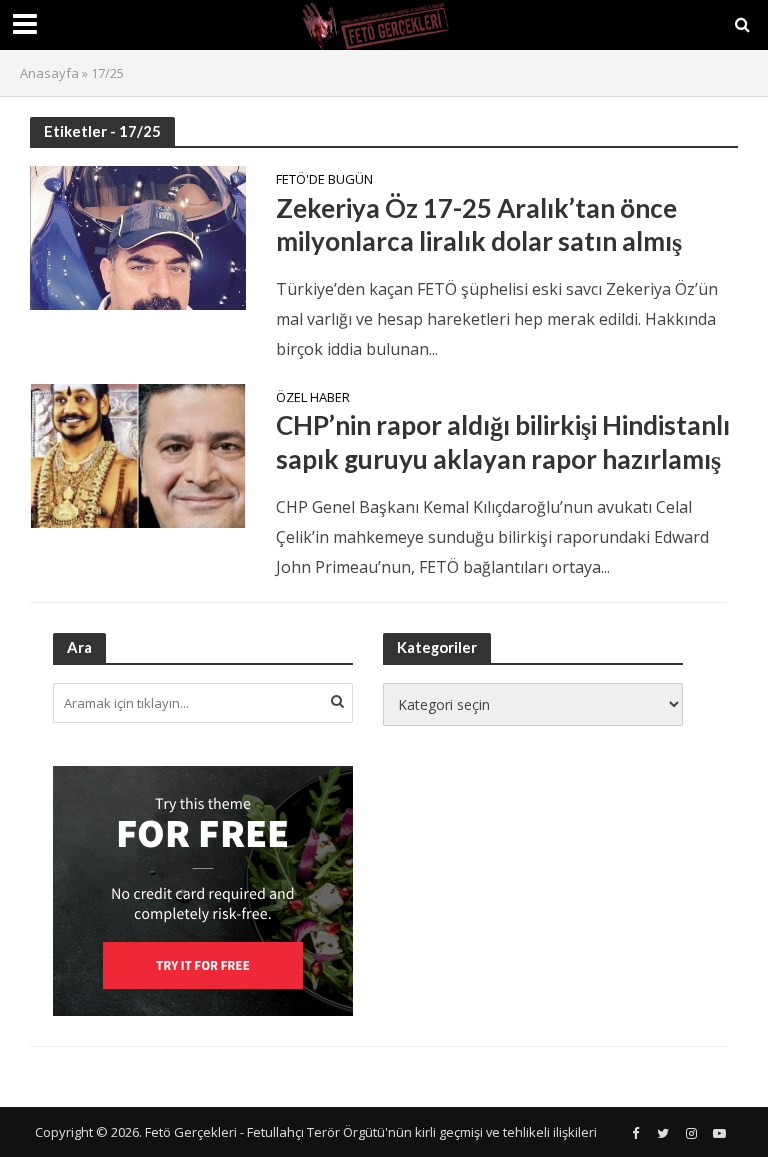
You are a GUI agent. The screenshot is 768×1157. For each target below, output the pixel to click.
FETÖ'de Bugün (324, 180)
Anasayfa (49, 73)
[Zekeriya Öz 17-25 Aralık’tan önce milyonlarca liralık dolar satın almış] (138, 237)
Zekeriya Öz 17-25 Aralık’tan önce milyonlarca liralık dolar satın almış (479, 225)
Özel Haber (313, 398)
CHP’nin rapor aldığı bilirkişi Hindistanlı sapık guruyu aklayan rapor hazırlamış (503, 442)
